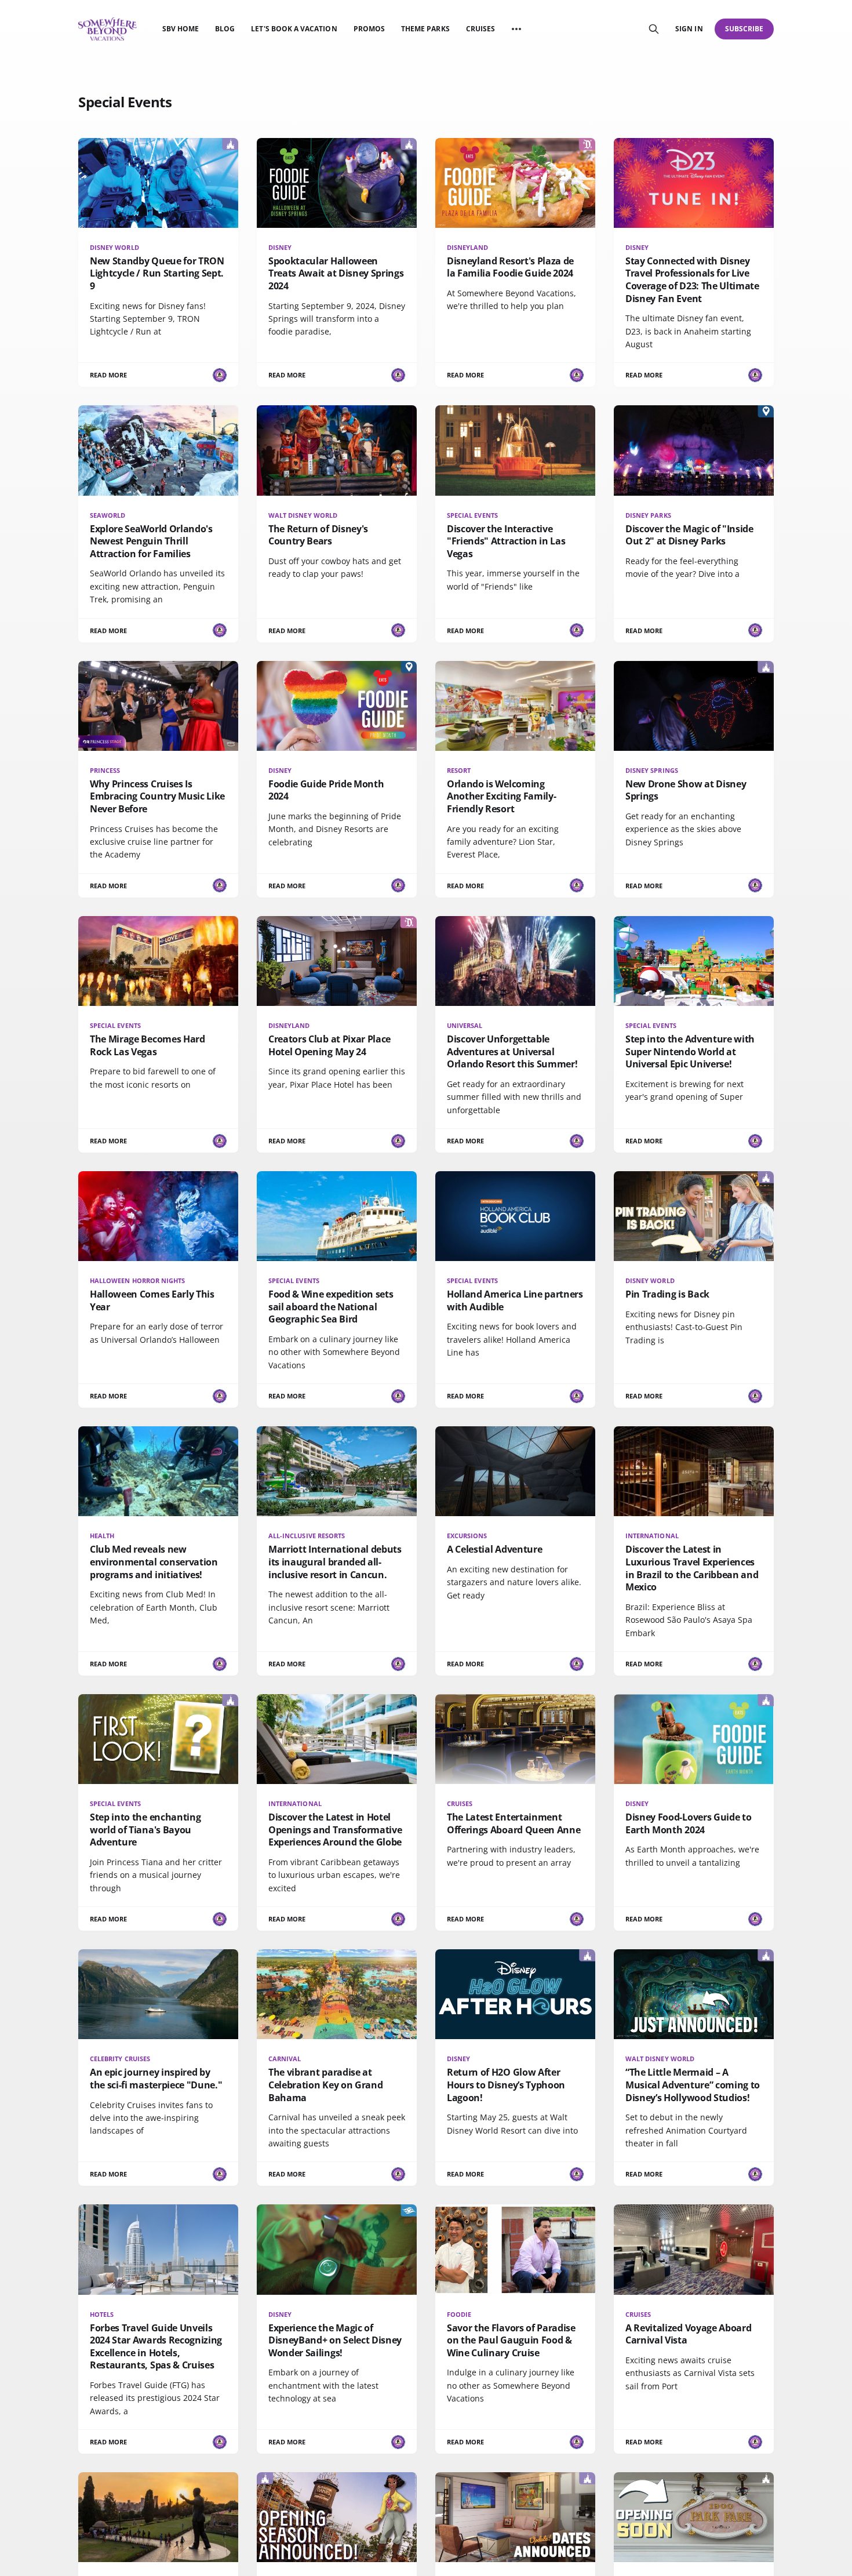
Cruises (480, 29)
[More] (516, 29)
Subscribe (744, 29)
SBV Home (181, 29)
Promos (369, 29)
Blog (225, 29)
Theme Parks (425, 29)
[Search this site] (654, 29)
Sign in (689, 29)
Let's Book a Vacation (294, 29)
